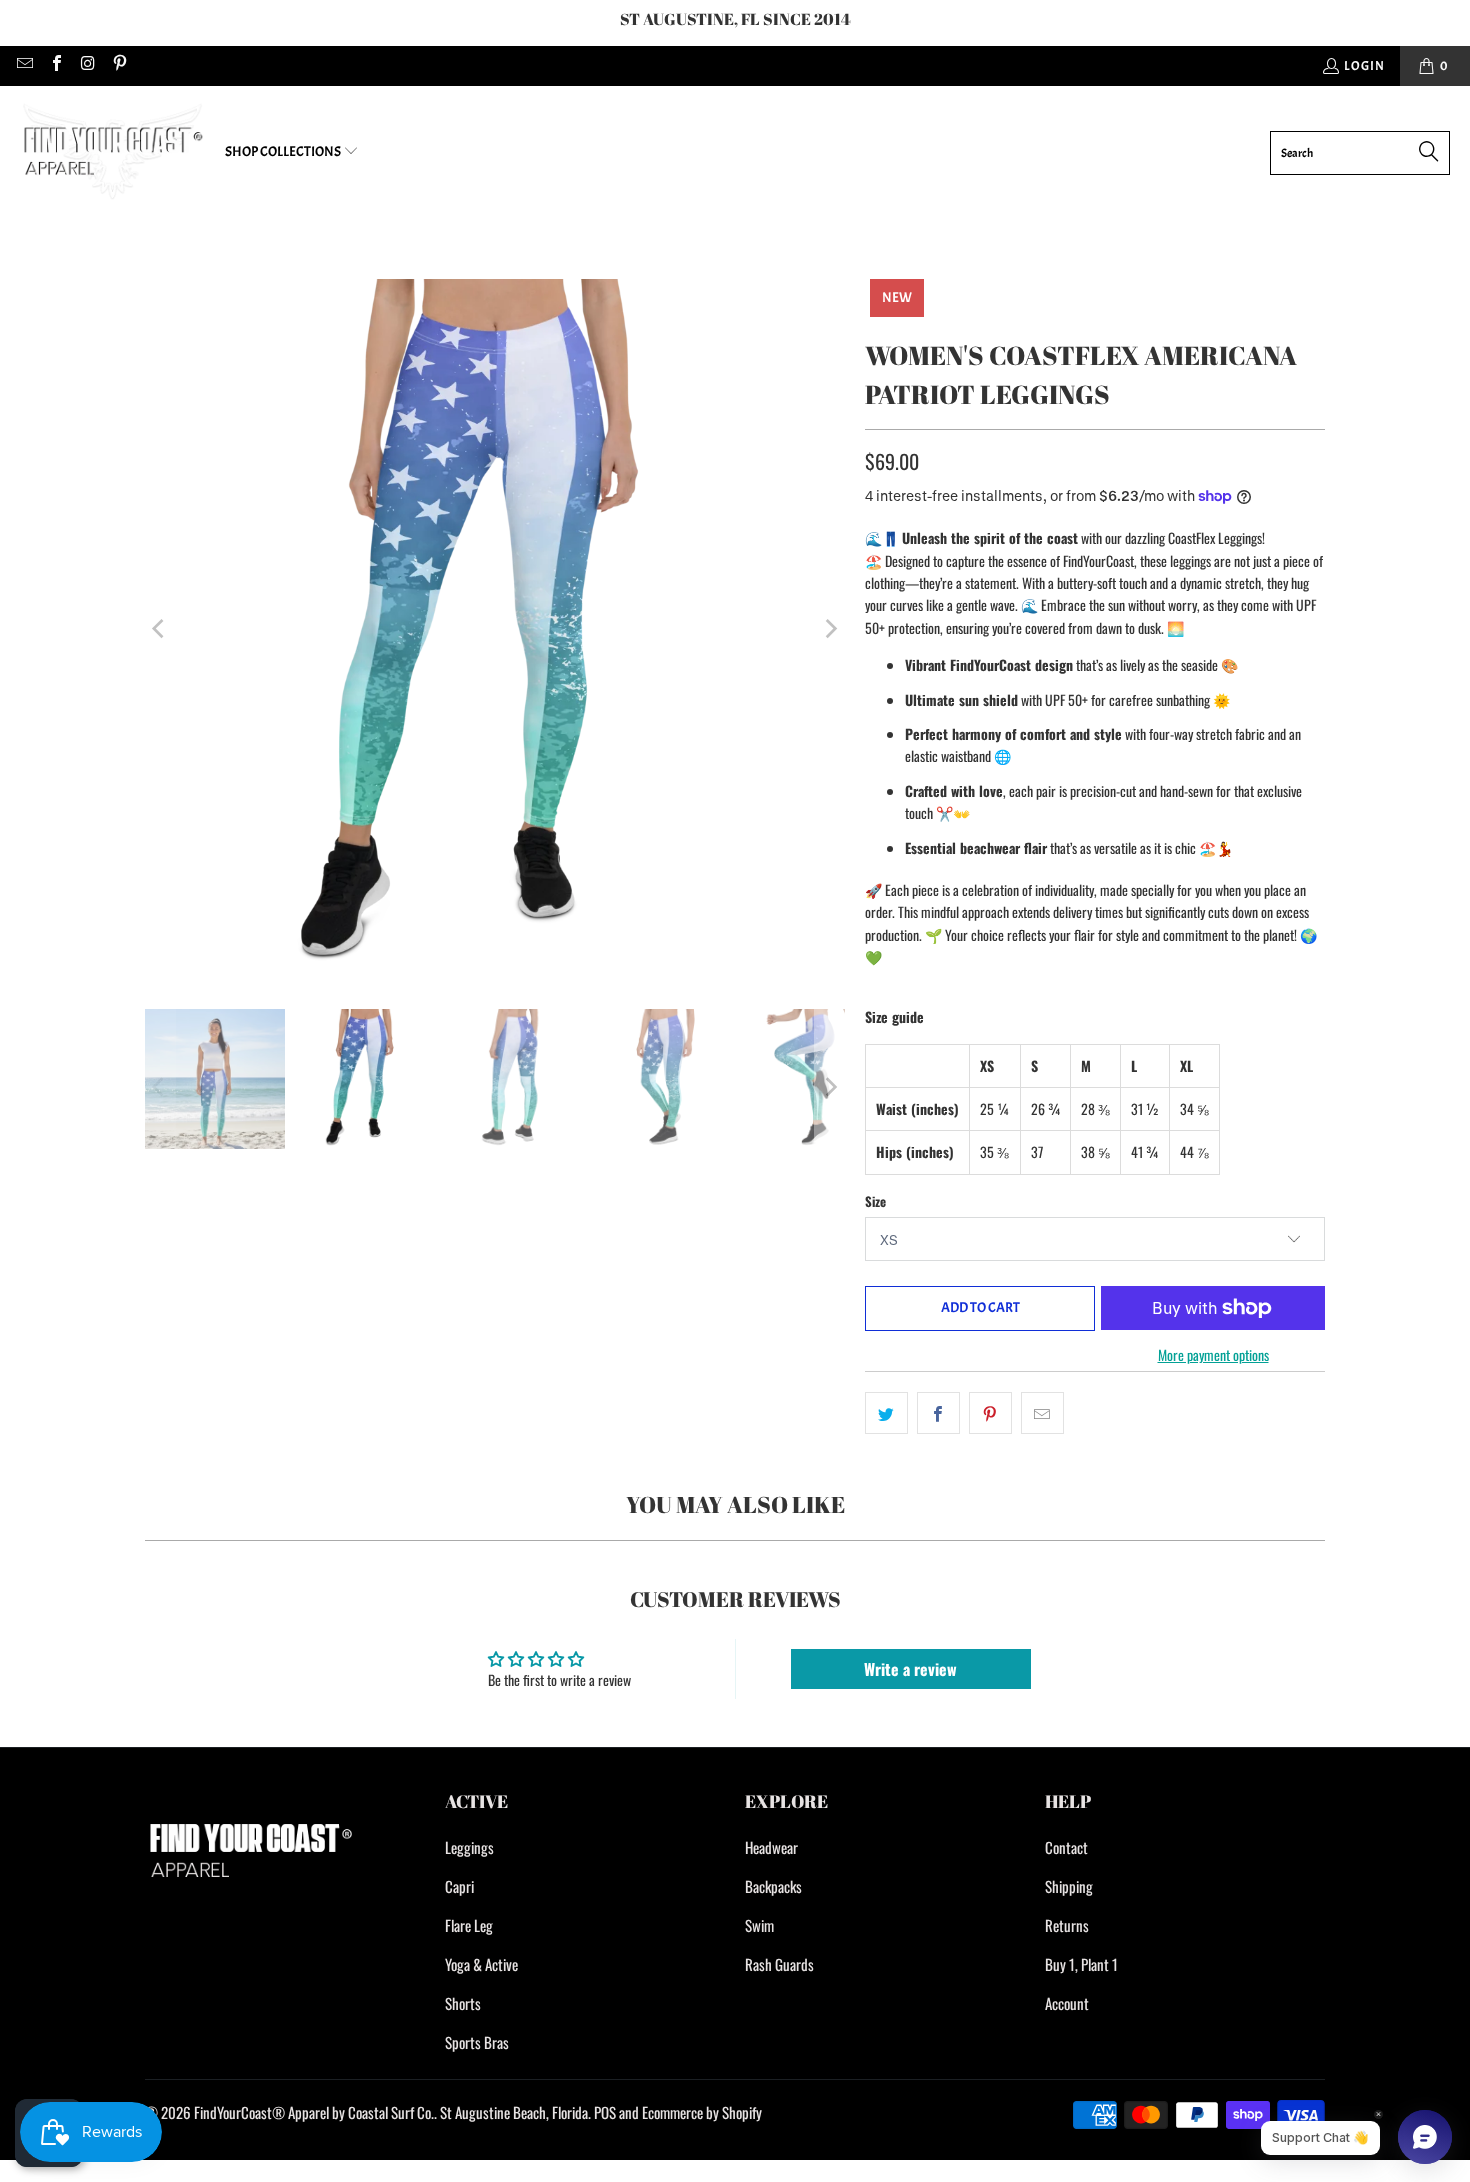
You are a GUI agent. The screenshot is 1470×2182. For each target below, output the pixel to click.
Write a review (910, 1669)
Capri (459, 1886)
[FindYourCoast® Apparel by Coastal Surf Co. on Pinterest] (118, 66)
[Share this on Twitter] (886, 1413)
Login (1364, 66)
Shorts (463, 2003)
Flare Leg (469, 1925)
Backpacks (773, 1886)
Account (1067, 2003)
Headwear (771, 1847)
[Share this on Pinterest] (990, 1413)
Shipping (1069, 1886)
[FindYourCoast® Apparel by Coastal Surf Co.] (112, 152)
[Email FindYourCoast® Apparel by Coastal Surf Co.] (24, 66)
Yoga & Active (481, 1964)
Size (875, 1201)
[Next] (830, 629)
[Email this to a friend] (1042, 1413)
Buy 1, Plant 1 (1081, 1964)
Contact (1066, 1847)
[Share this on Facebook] (938, 1413)
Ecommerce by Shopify (702, 2112)
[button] (292, 152)
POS (605, 2112)
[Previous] (160, 629)
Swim (759, 1925)
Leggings (469, 1847)
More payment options (1213, 1354)
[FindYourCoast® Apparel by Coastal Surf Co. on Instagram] (87, 66)
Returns (1067, 1925)
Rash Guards (779, 1964)
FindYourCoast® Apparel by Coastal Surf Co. (314, 2112)
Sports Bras (477, 2042)
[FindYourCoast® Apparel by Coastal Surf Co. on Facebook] (55, 66)
